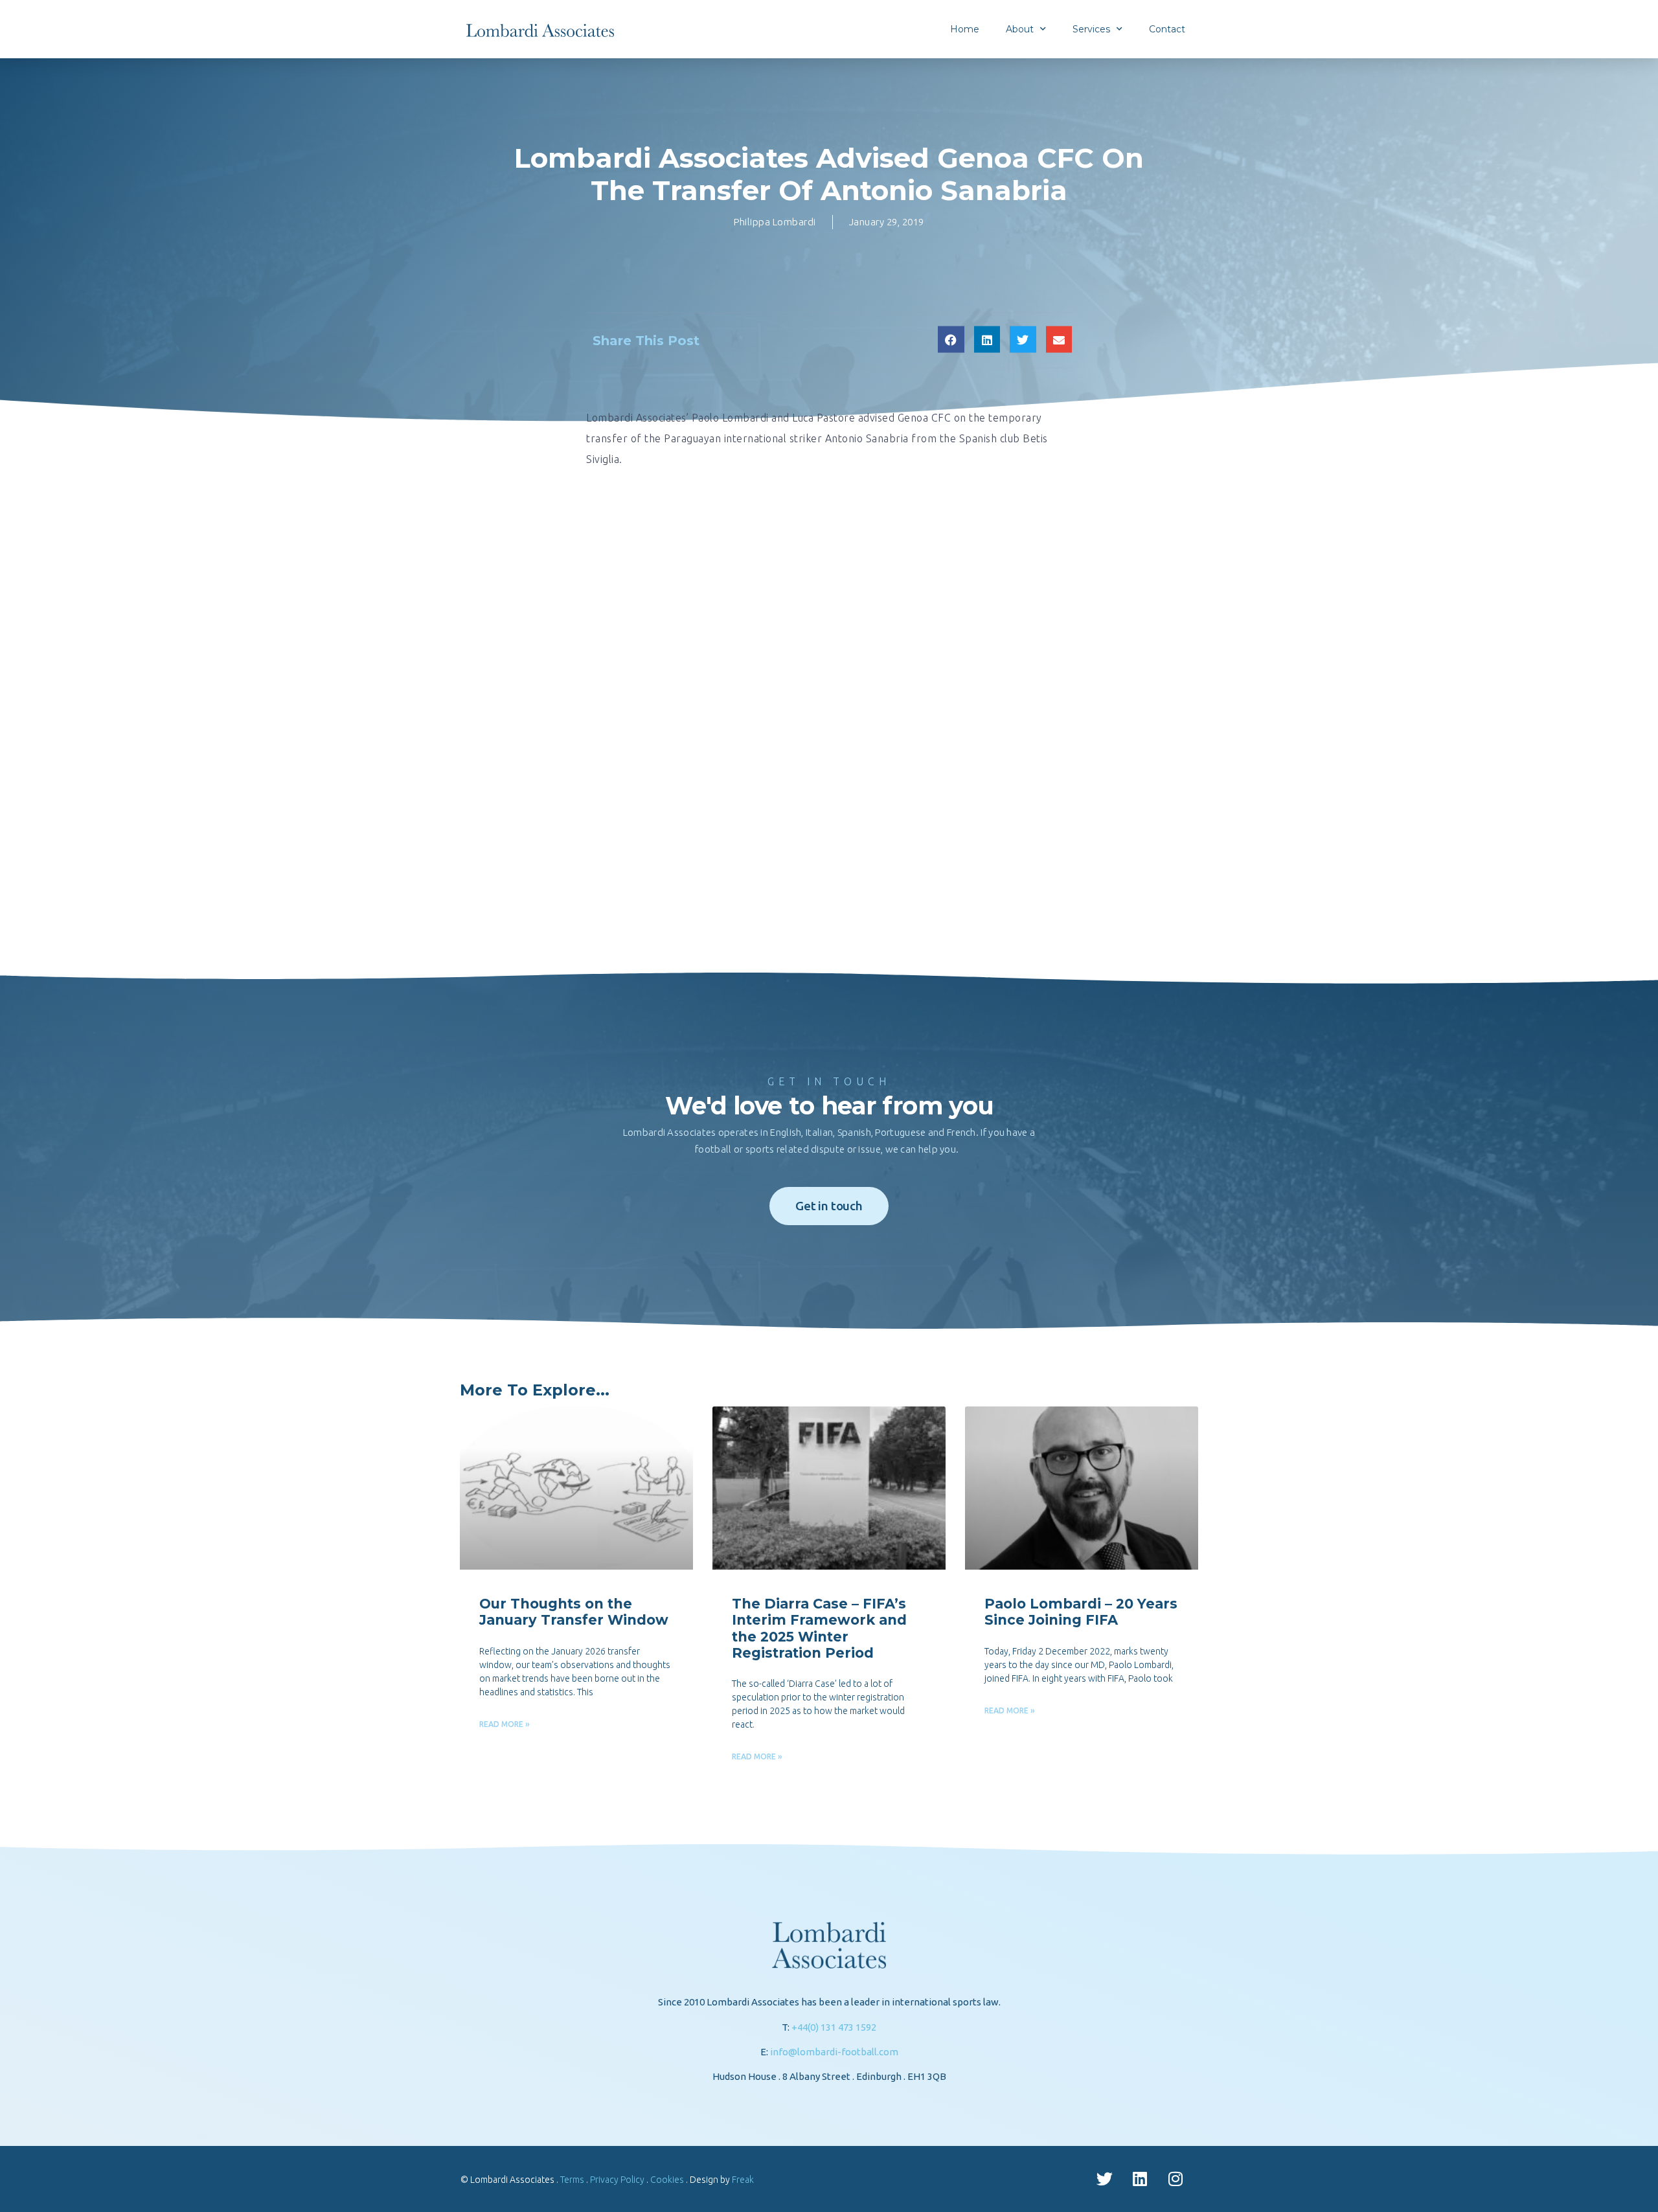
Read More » (505, 1724)
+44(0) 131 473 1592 (834, 2027)
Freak (743, 2180)
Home (965, 29)
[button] (951, 339)
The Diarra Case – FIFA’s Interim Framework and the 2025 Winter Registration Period (819, 1628)
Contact (1167, 29)
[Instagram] (1175, 2179)
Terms (572, 2180)
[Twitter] (1104, 2179)
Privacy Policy (617, 2180)
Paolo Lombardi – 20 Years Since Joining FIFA (1081, 1612)
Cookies (667, 2180)
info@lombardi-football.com (834, 2052)
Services (1091, 29)
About (1020, 29)
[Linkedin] (1140, 2179)
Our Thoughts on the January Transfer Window (574, 1612)
